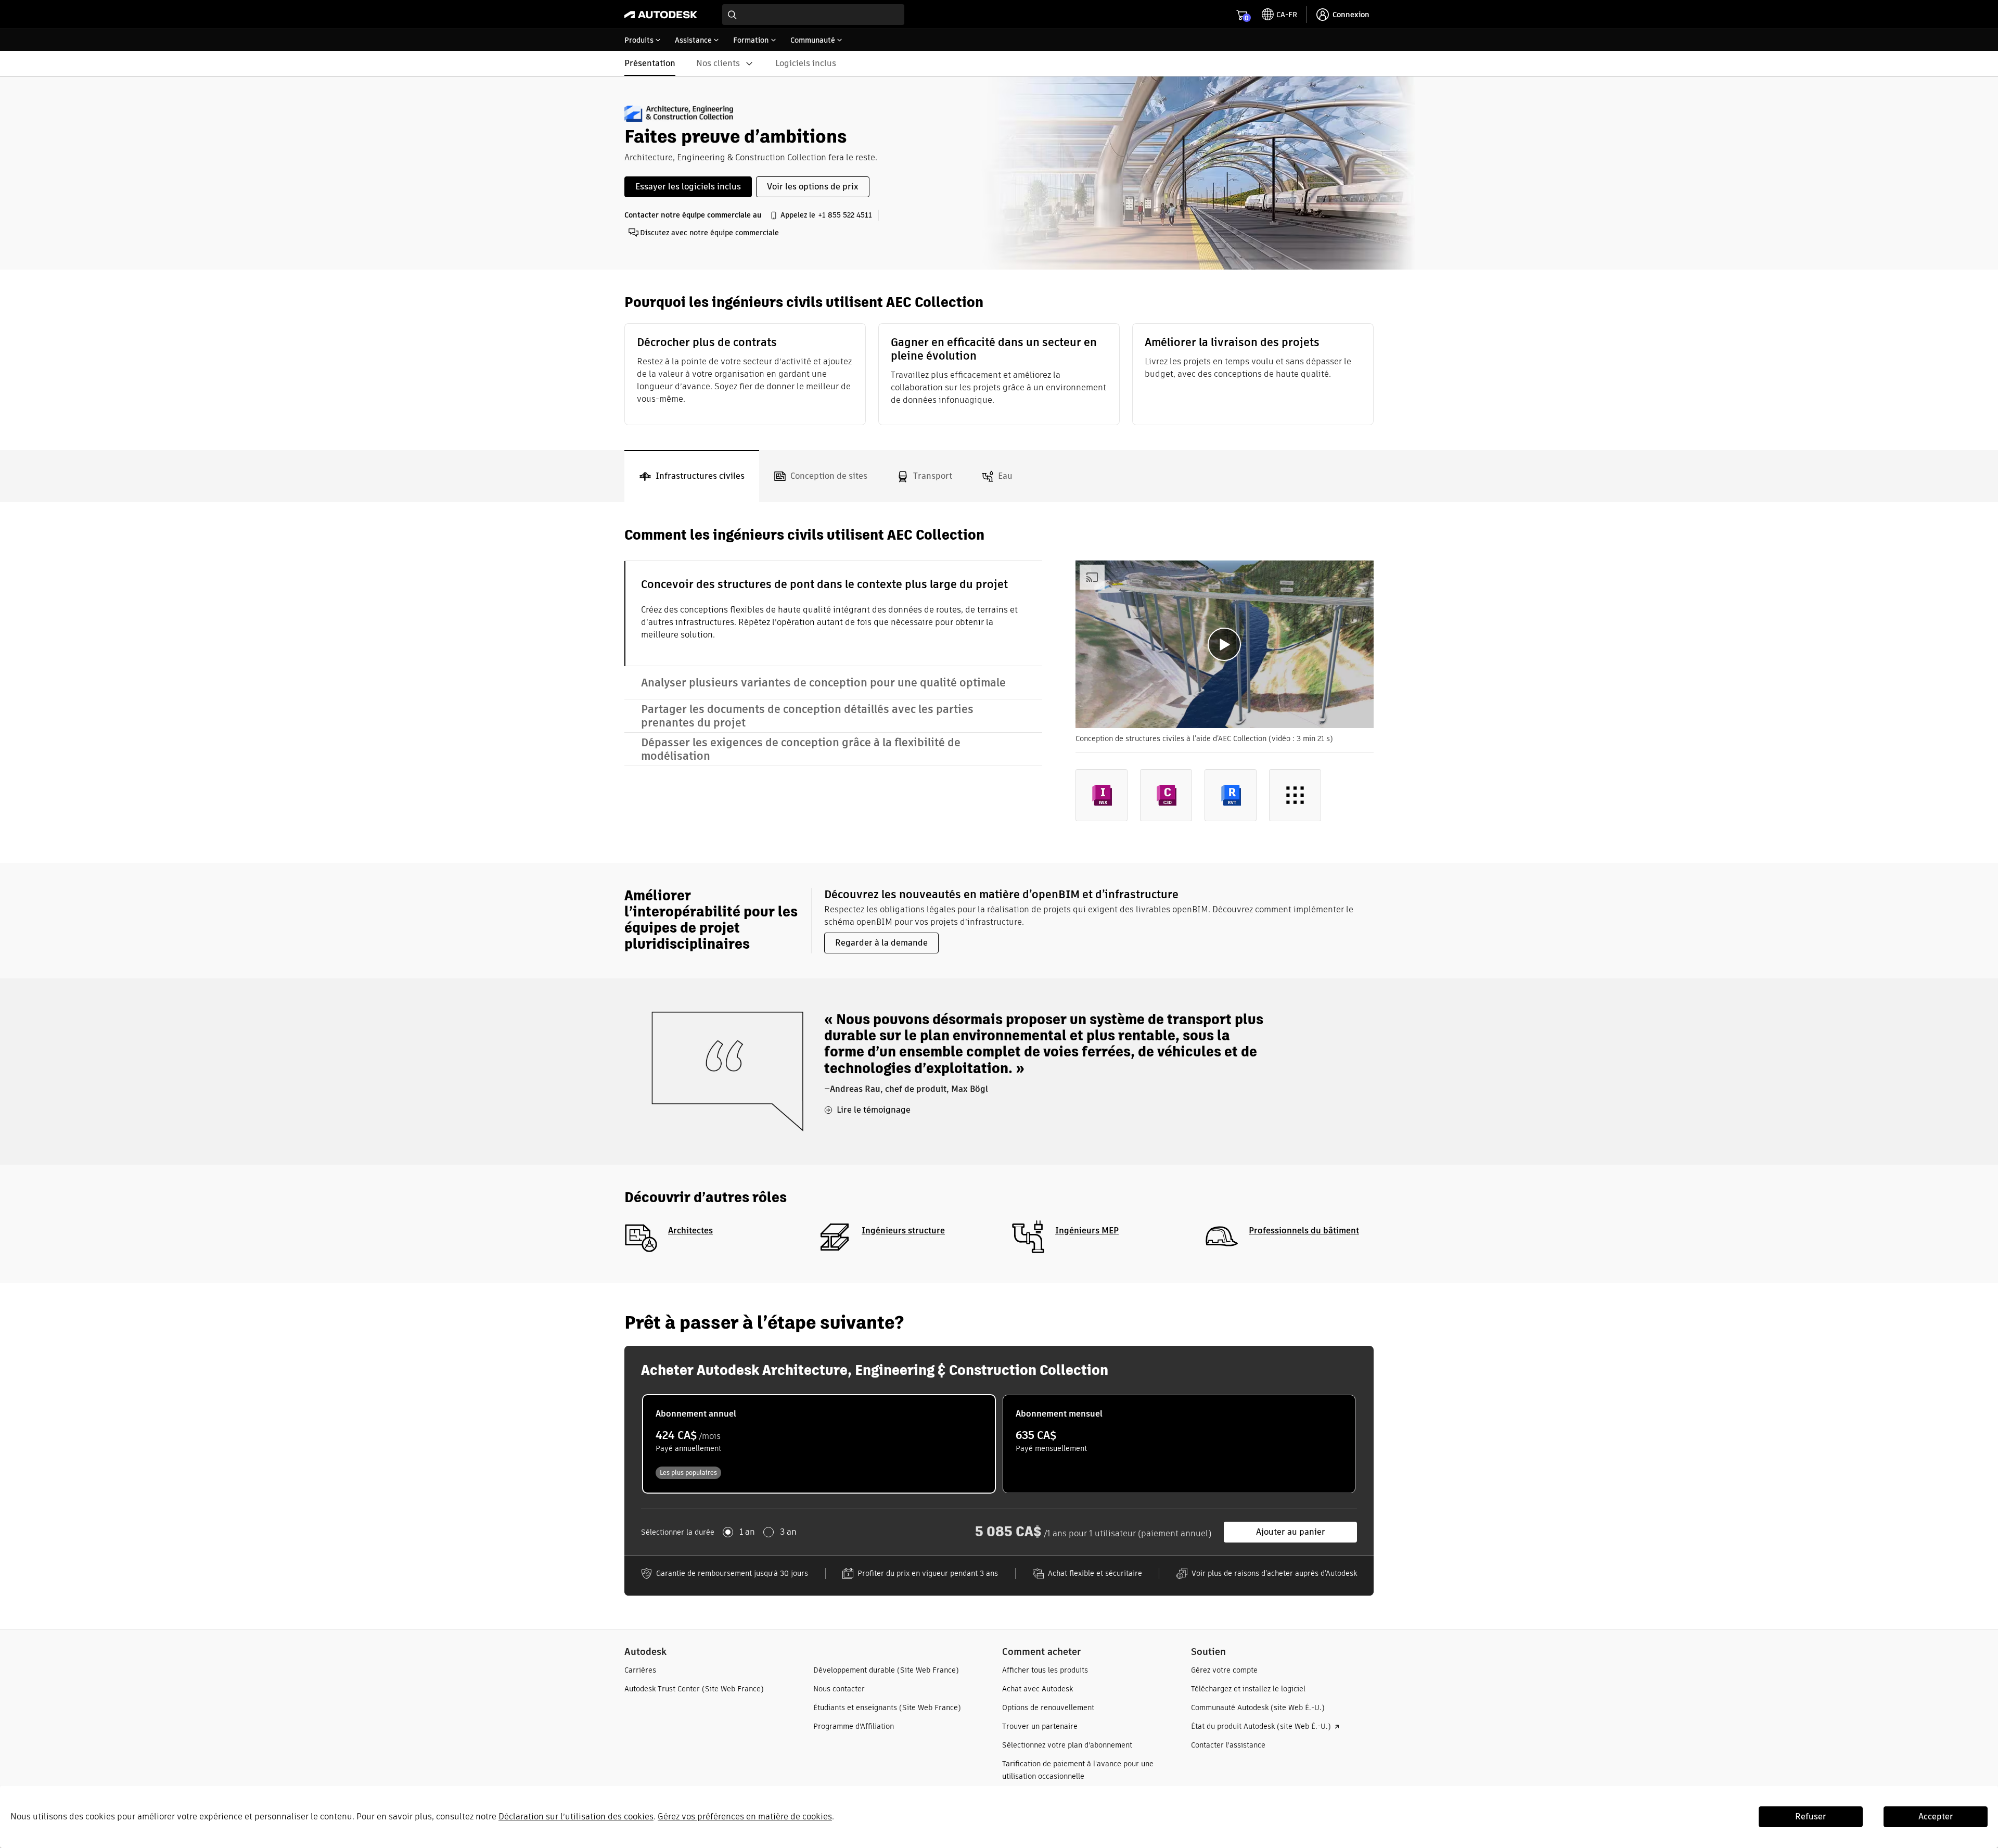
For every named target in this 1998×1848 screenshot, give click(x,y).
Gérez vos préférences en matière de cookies (745, 1817)
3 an (788, 1532)
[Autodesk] (661, 15)
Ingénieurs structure (903, 1231)
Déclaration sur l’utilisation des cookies (576, 1817)
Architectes (690, 1231)
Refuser (1811, 1817)
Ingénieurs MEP (1087, 1231)
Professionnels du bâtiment (1304, 1231)
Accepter (1936, 1817)
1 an (747, 1532)
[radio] (819, 1444)
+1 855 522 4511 (845, 215)
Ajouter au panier (1291, 1532)
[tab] (692, 476)
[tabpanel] (999, 682)
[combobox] (813, 15)
